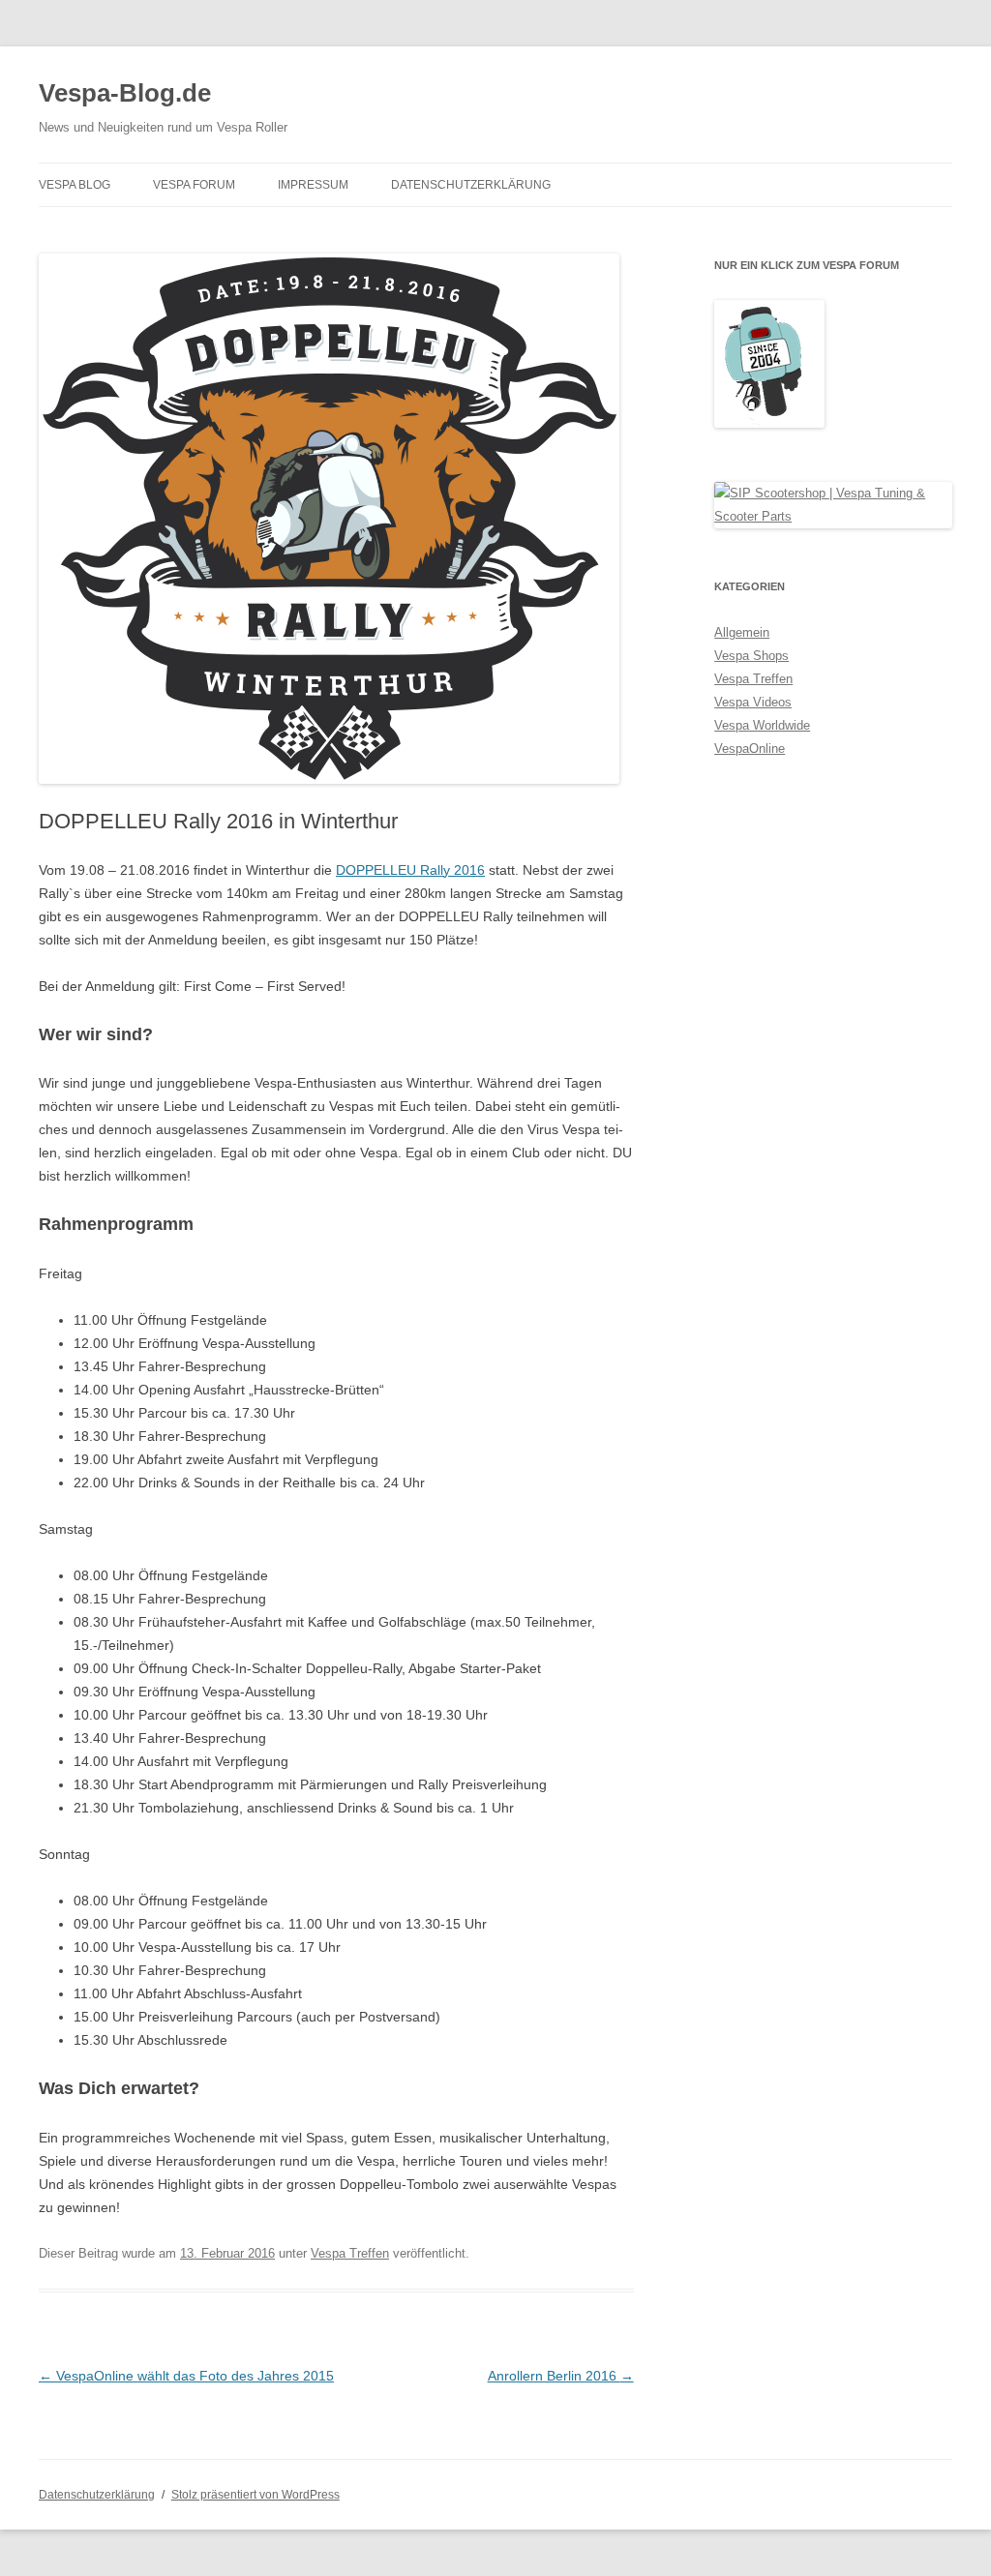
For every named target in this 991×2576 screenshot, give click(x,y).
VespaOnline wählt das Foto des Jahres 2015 (186, 2376)
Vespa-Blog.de (125, 93)
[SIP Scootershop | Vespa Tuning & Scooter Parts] (833, 516)
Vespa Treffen (350, 2253)
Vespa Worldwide (762, 725)
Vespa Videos (753, 702)
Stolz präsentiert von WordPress (255, 2495)
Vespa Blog (75, 185)
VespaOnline (750, 749)
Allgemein (742, 632)
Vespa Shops (751, 656)
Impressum (313, 185)
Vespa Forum (194, 185)
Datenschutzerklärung (471, 185)
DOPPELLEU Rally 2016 (410, 870)
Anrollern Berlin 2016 (561, 2376)
